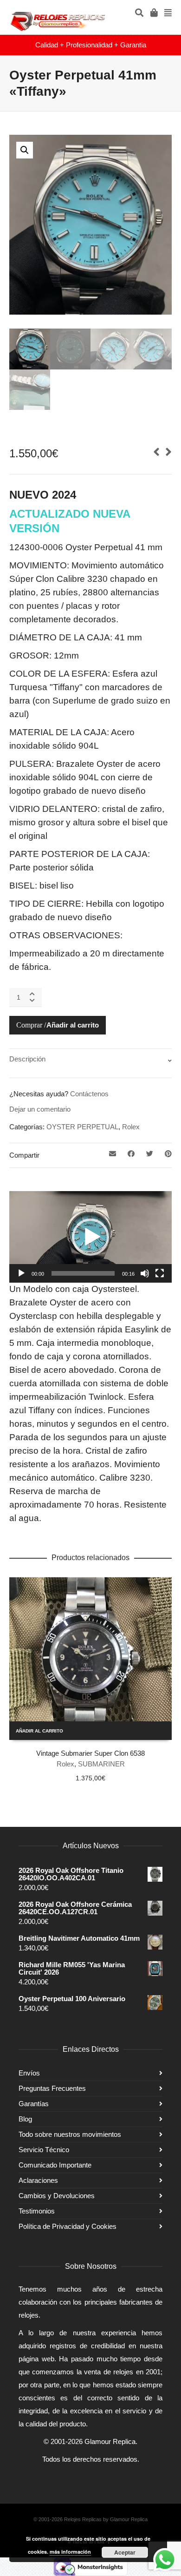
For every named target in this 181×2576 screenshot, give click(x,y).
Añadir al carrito (73, 1025)
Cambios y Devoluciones (57, 2196)
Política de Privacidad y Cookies (68, 2226)
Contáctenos (89, 1094)
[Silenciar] (145, 1273)
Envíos (29, 2073)
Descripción (27, 1059)
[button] (25, 150)
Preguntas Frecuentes (52, 2088)
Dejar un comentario (40, 1109)
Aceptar (125, 2552)
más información (70, 2552)
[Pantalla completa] (160, 1273)
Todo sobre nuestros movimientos (70, 2134)
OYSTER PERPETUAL (82, 1127)
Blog (25, 2119)
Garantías (34, 2104)
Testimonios (37, 2211)
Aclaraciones (38, 2180)
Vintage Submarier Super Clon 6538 (90, 1753)
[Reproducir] (21, 1273)
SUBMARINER (101, 1764)
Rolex (131, 1127)
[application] (90, 1237)
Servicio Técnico (44, 2150)
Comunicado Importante (55, 2165)
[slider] (83, 1273)
